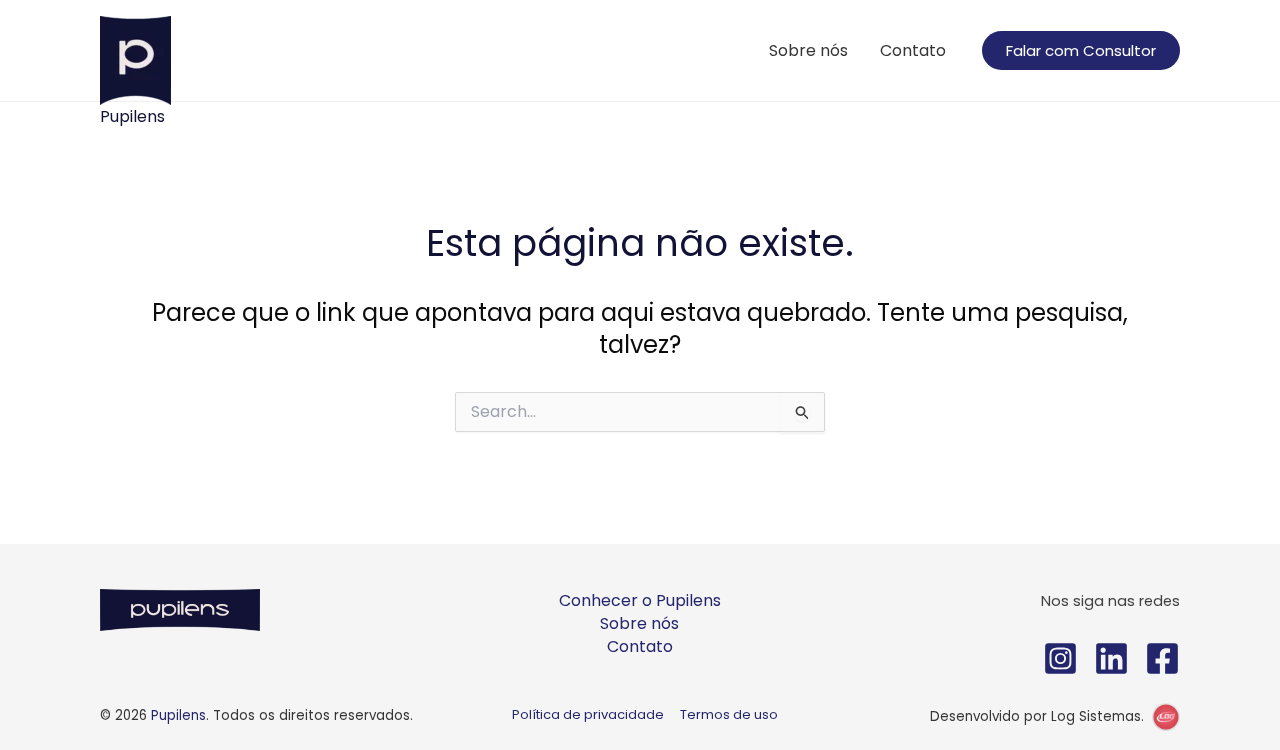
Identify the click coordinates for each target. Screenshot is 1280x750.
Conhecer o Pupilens (640, 600)
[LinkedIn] (1111, 658)
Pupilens (132, 116)
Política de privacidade (588, 714)
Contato (913, 50)
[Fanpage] (1162, 658)
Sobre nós (808, 50)
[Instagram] (1060, 658)
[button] (1081, 50)
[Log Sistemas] (1166, 716)
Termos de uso (729, 714)
